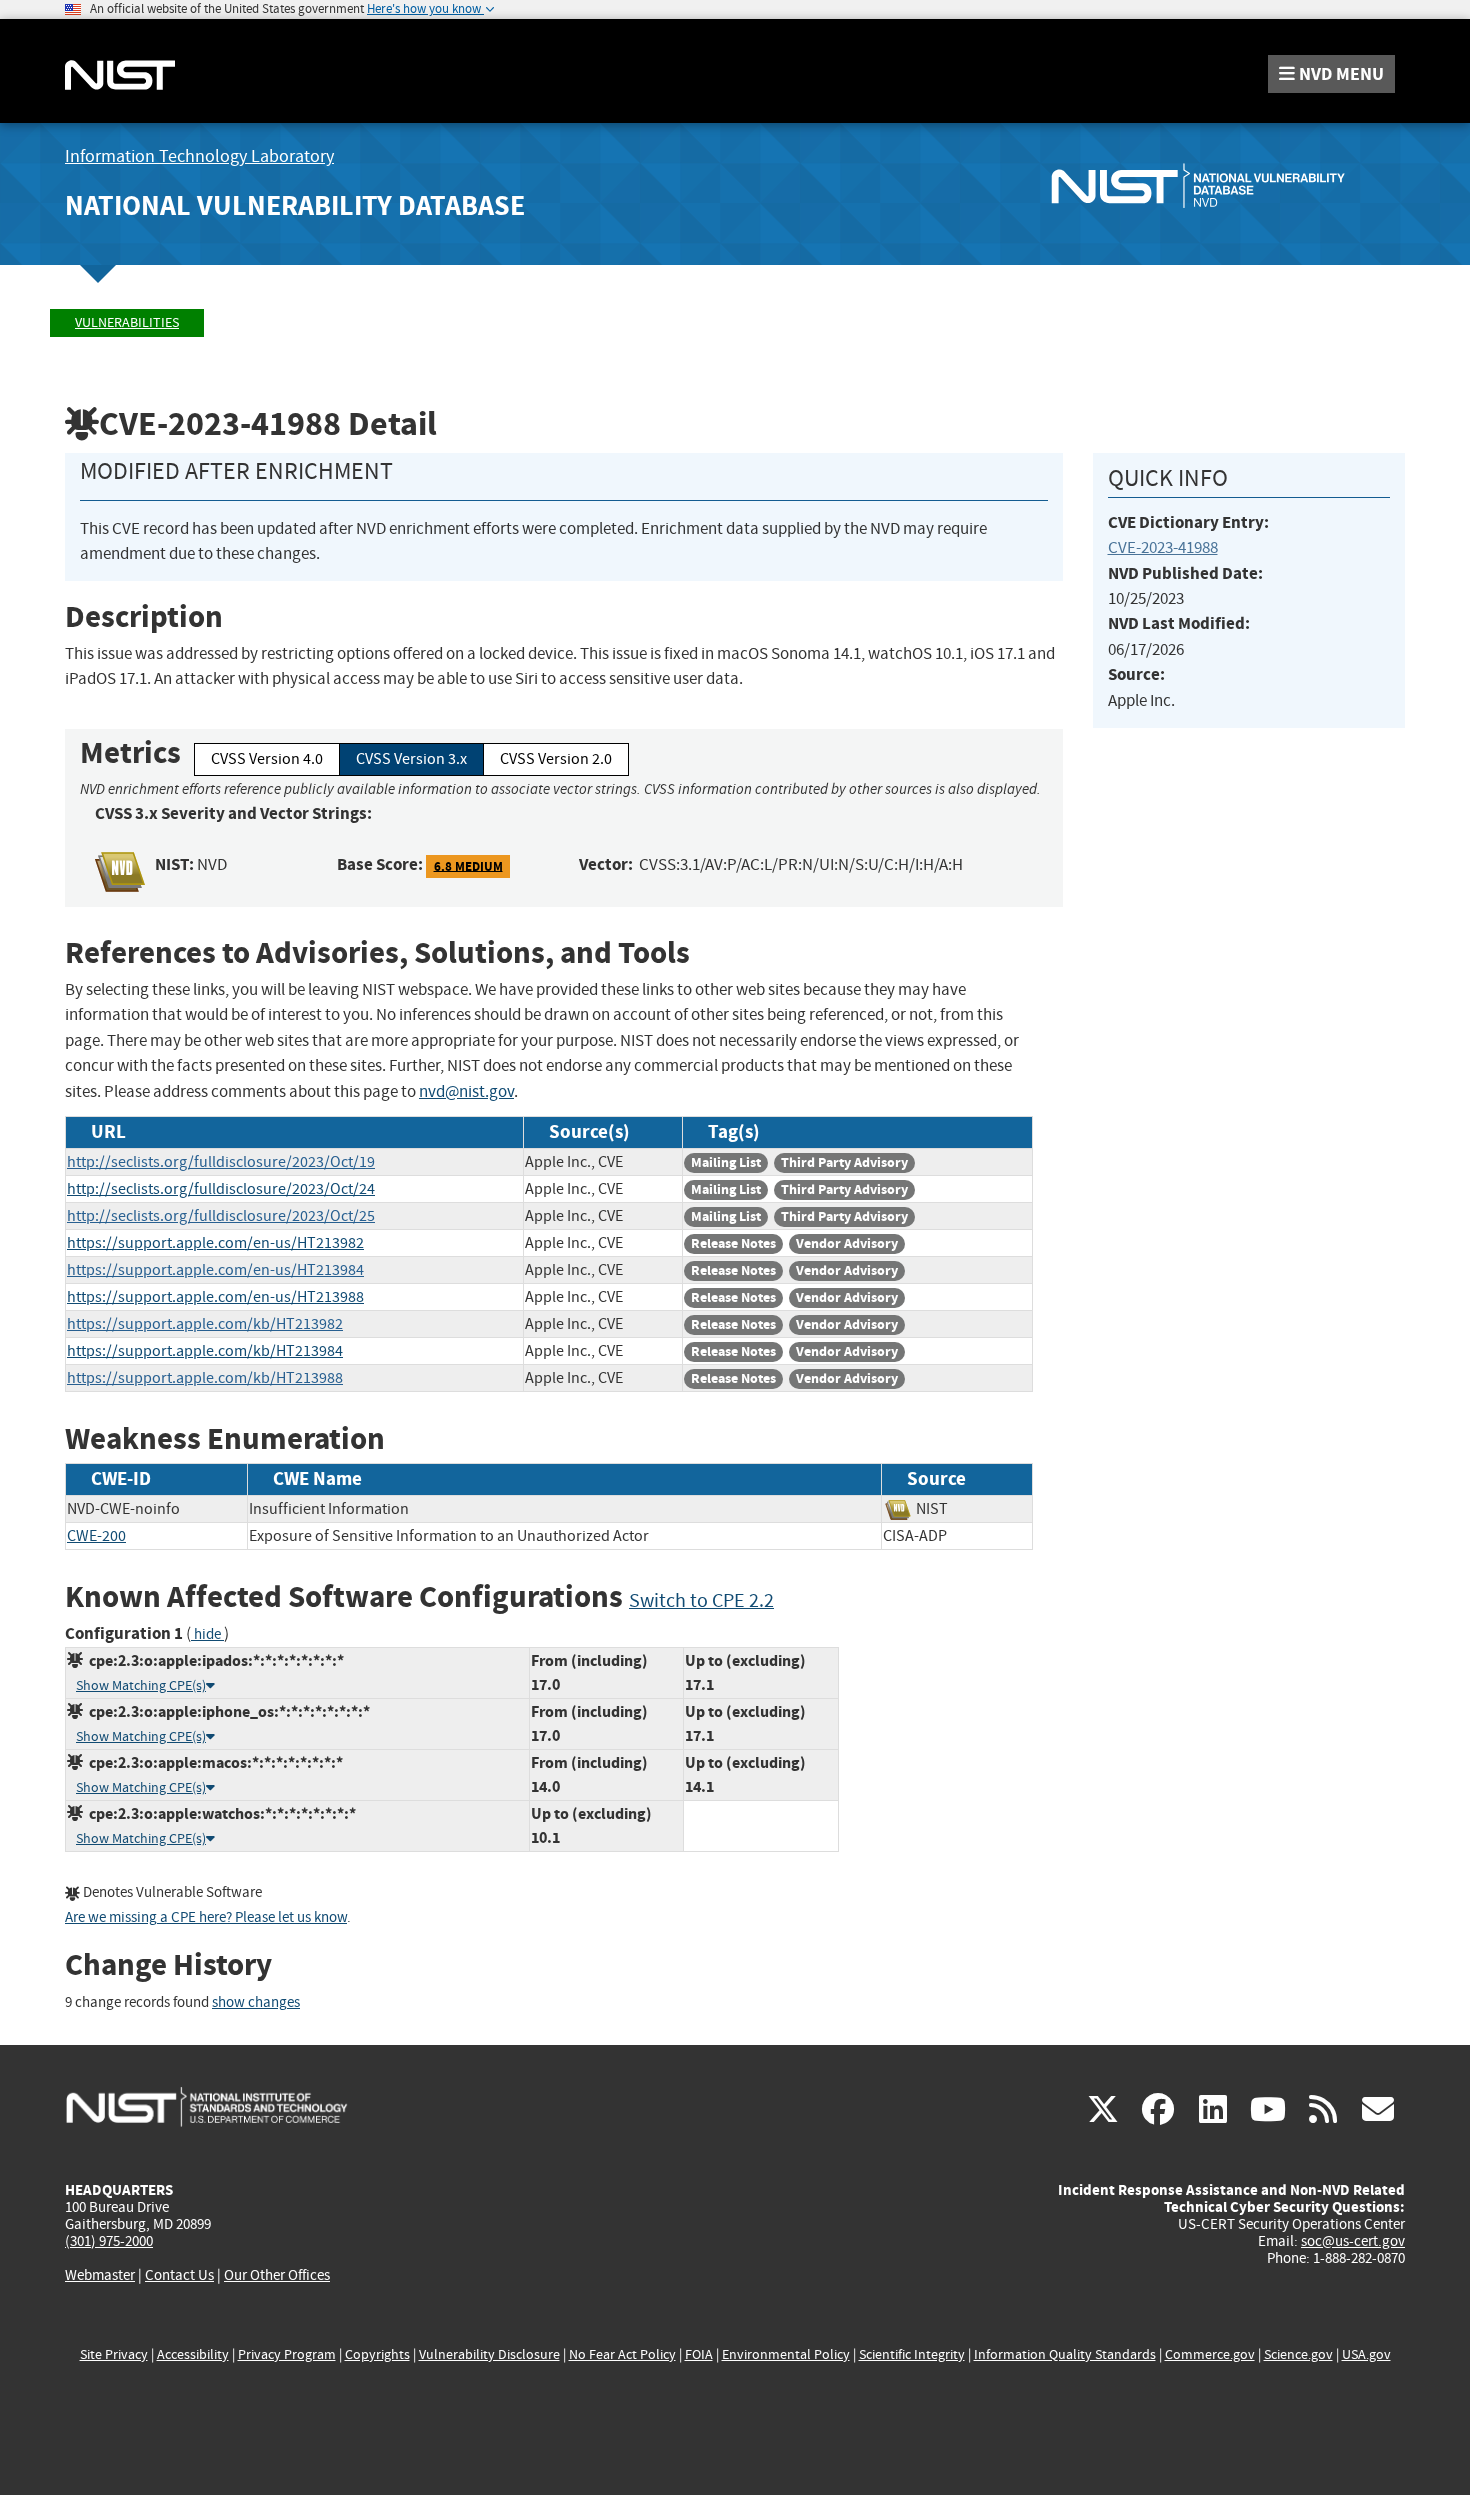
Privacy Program (287, 2354)
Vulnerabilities (127, 322)
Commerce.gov (1210, 2354)
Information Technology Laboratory (199, 156)
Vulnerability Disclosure (489, 2354)
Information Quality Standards (1065, 2354)
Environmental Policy (786, 2354)
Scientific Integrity (912, 2354)
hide (207, 1634)
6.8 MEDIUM (468, 865)
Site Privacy (114, 2354)
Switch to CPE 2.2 (701, 1600)
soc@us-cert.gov (1353, 2241)
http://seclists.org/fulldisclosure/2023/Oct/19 (221, 1162)
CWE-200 (96, 1536)
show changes (256, 2002)
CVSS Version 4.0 (267, 759)
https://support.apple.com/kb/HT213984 (205, 1351)
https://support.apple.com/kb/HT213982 (205, 1324)
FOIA (699, 2354)
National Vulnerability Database (295, 205)
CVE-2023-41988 (1163, 547)
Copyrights (377, 2354)
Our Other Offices (277, 2275)
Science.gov (1298, 2354)
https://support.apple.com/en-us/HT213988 (215, 1297)
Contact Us (179, 2275)
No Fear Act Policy (622, 2354)
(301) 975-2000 (109, 2241)
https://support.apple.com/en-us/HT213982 (215, 1243)
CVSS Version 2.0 (556, 759)
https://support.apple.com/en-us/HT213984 (215, 1270)
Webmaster (100, 2275)
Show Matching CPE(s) (141, 1685)
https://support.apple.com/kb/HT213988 (205, 1378)
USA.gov (1366, 2354)
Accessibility (193, 2354)
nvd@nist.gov (466, 1091)
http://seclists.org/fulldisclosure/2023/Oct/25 (221, 1216)
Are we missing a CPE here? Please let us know (206, 1917)
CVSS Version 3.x (411, 759)
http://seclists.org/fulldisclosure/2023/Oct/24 (221, 1189)
